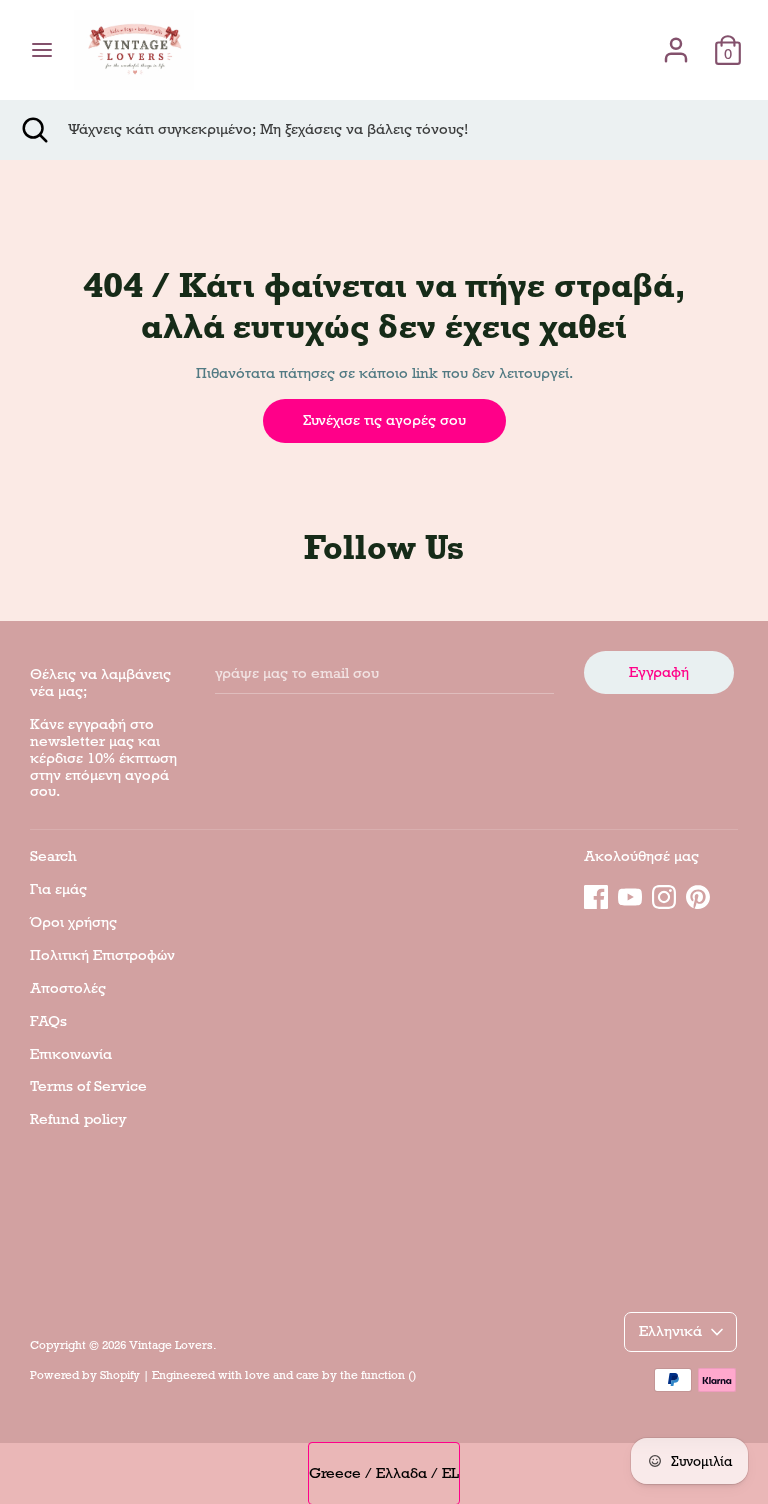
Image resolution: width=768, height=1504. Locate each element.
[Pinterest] (698, 894)
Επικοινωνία (71, 1054)
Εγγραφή (659, 672)
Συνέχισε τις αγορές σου (384, 420)
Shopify (120, 1375)
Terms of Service (88, 1086)
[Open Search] (34, 130)
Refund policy (78, 1119)
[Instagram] (664, 894)
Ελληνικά (670, 1331)
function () (388, 1375)
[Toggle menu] (42, 50)
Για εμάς (58, 889)
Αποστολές (68, 988)
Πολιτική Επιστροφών (102, 955)
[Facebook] (596, 894)
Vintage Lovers (171, 1345)
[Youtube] (630, 894)
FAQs (48, 1021)
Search (53, 856)
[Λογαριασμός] (676, 41)
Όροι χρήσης (73, 922)
